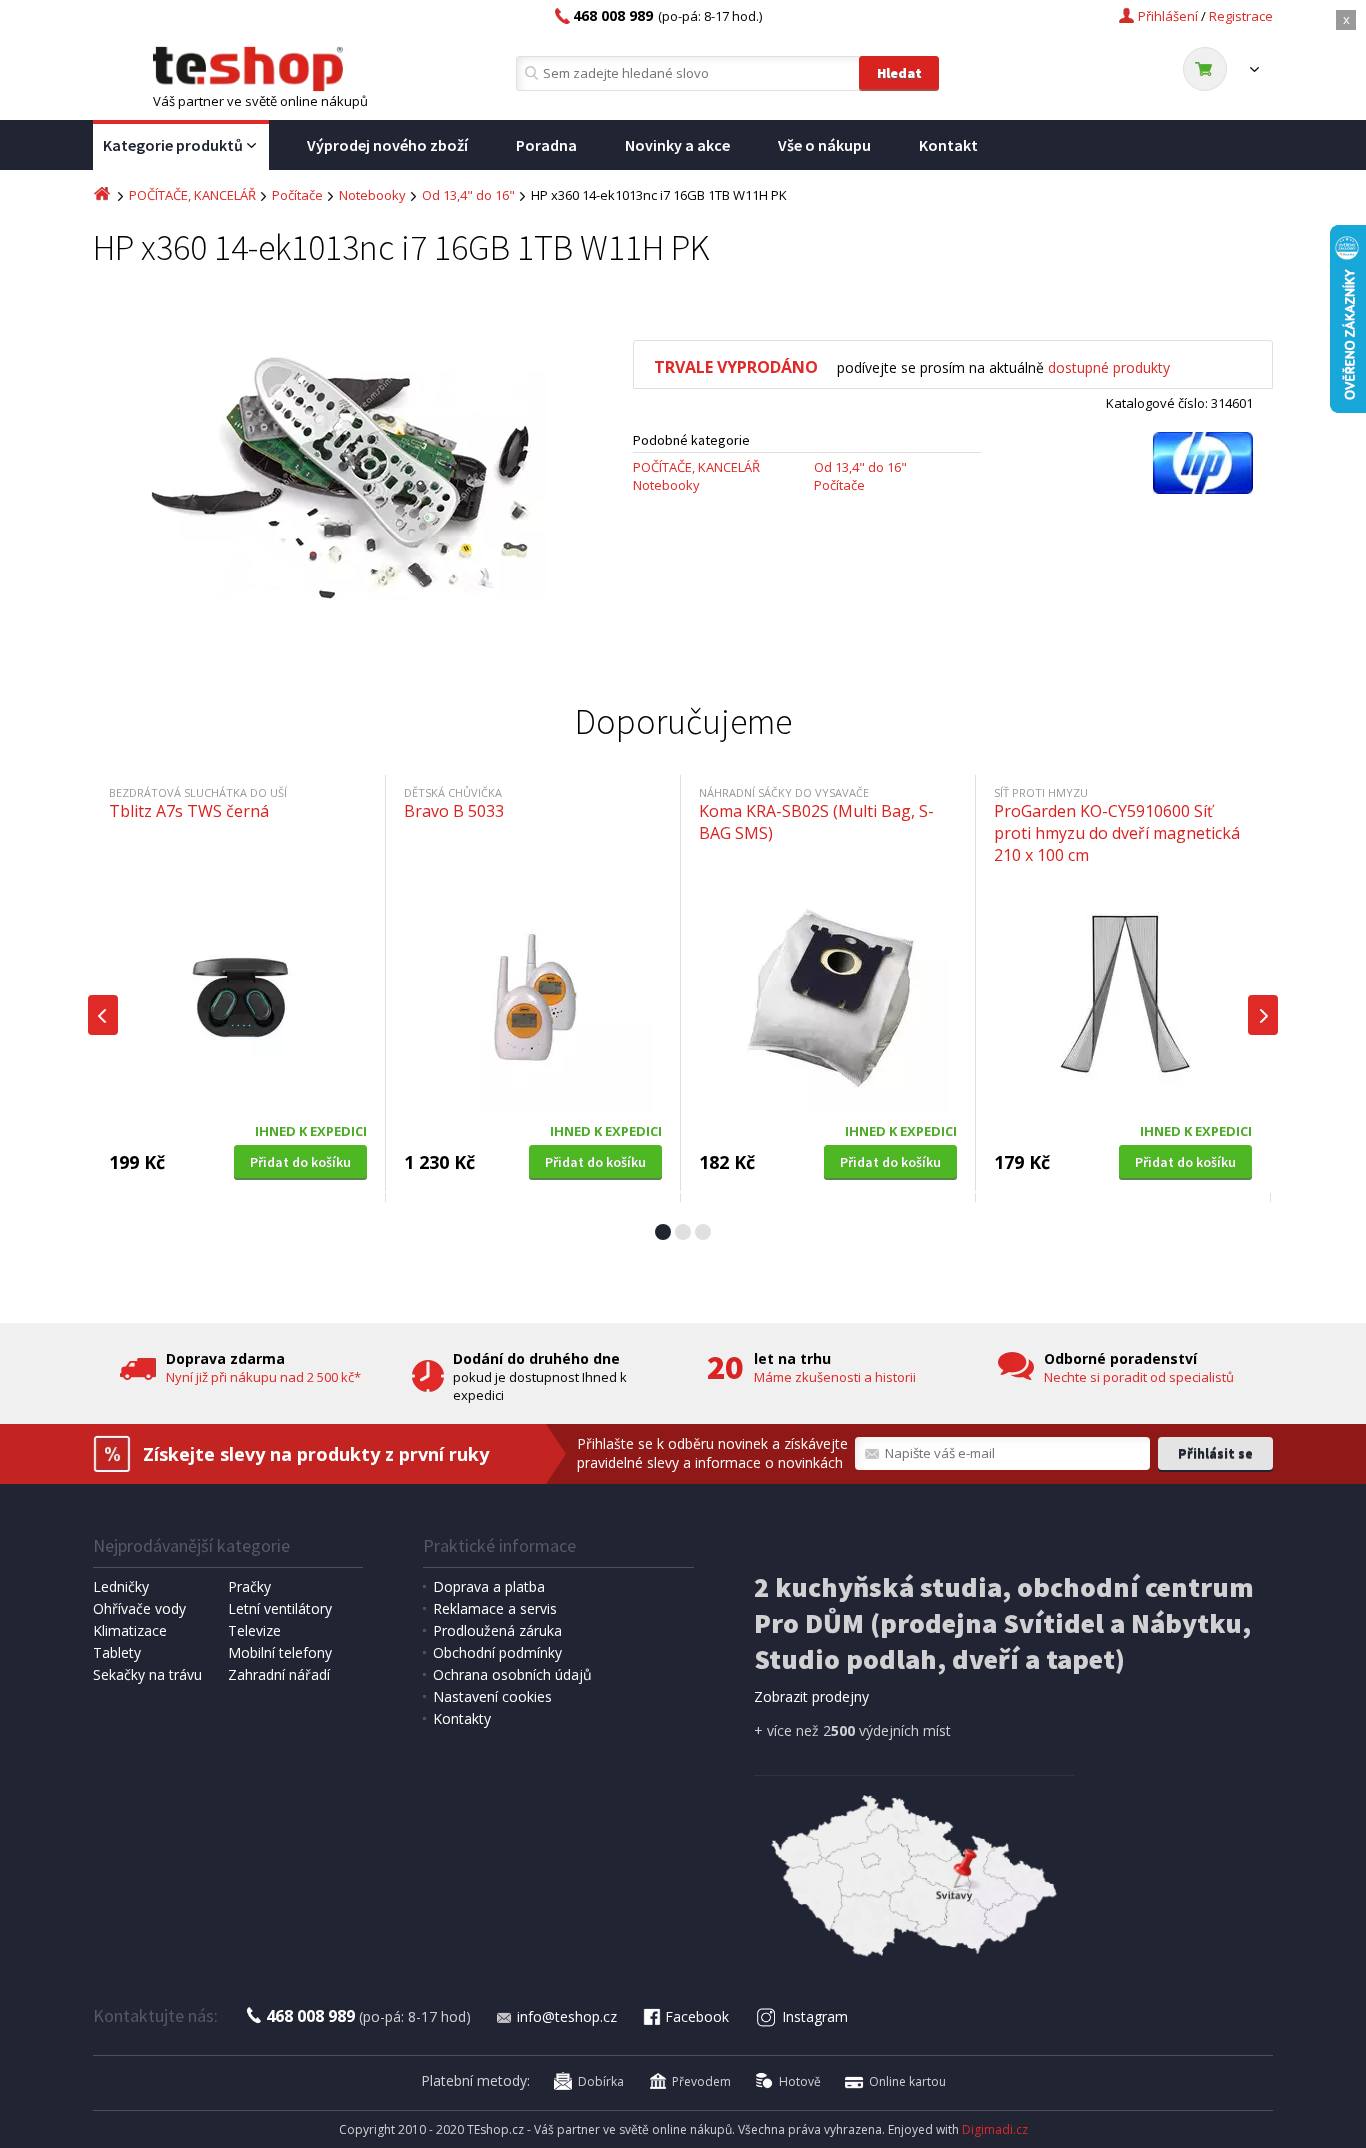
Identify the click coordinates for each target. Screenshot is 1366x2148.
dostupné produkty (1109, 367)
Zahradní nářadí (279, 1674)
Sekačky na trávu (147, 1674)
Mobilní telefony (280, 1652)
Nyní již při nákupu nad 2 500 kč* (263, 1377)
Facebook (697, 2016)
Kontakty (462, 1718)
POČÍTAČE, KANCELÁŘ (192, 195)
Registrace (1241, 16)
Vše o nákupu (824, 145)
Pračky (249, 1586)
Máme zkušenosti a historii (835, 1377)
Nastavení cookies (492, 1696)
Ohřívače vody (139, 1608)
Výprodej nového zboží (387, 145)
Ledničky (121, 1586)
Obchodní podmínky (497, 1652)
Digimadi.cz (995, 2129)
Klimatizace (130, 1630)
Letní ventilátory (280, 1608)
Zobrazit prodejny (811, 1696)
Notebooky (372, 195)
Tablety (117, 1652)
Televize (254, 1630)
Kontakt (948, 145)
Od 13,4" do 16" (468, 195)
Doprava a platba (489, 1586)
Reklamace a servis (495, 1608)
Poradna (546, 145)
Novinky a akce (677, 145)
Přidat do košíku (300, 1162)
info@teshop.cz (567, 2016)
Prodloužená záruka (497, 1630)
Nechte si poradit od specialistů (1139, 1377)
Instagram (815, 2016)
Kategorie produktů (173, 145)
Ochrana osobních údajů (512, 1674)
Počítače (297, 195)
